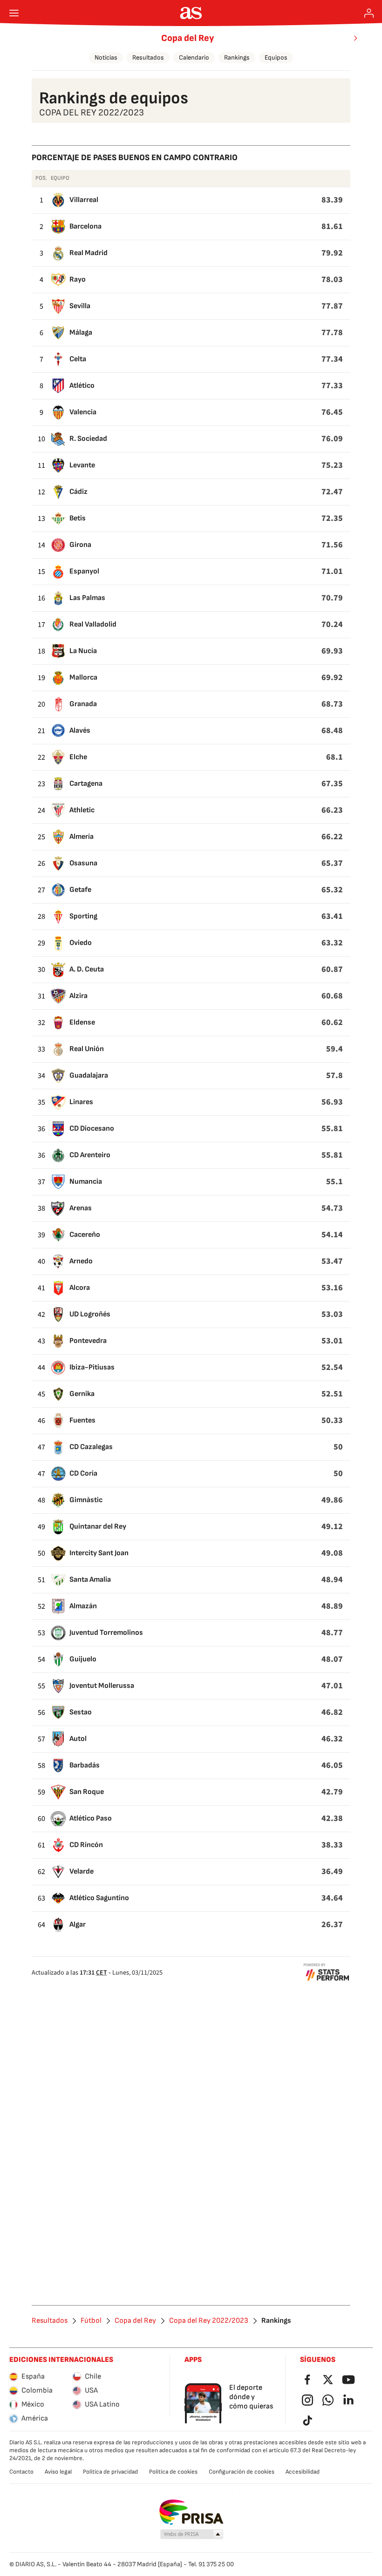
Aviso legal (58, 2472)
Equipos (276, 57)
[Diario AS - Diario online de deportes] (191, 13)
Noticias (106, 57)
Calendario (194, 57)
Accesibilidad (303, 2472)
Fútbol (91, 2321)
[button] (192, 2535)
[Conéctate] (369, 13)
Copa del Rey (188, 38)
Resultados (148, 57)
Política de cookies (173, 2472)
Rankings (237, 57)
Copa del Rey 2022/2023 (209, 2321)
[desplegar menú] (14, 13)
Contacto (21, 2472)
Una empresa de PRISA (191, 2512)
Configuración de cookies (242, 2472)
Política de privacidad (110, 2472)
